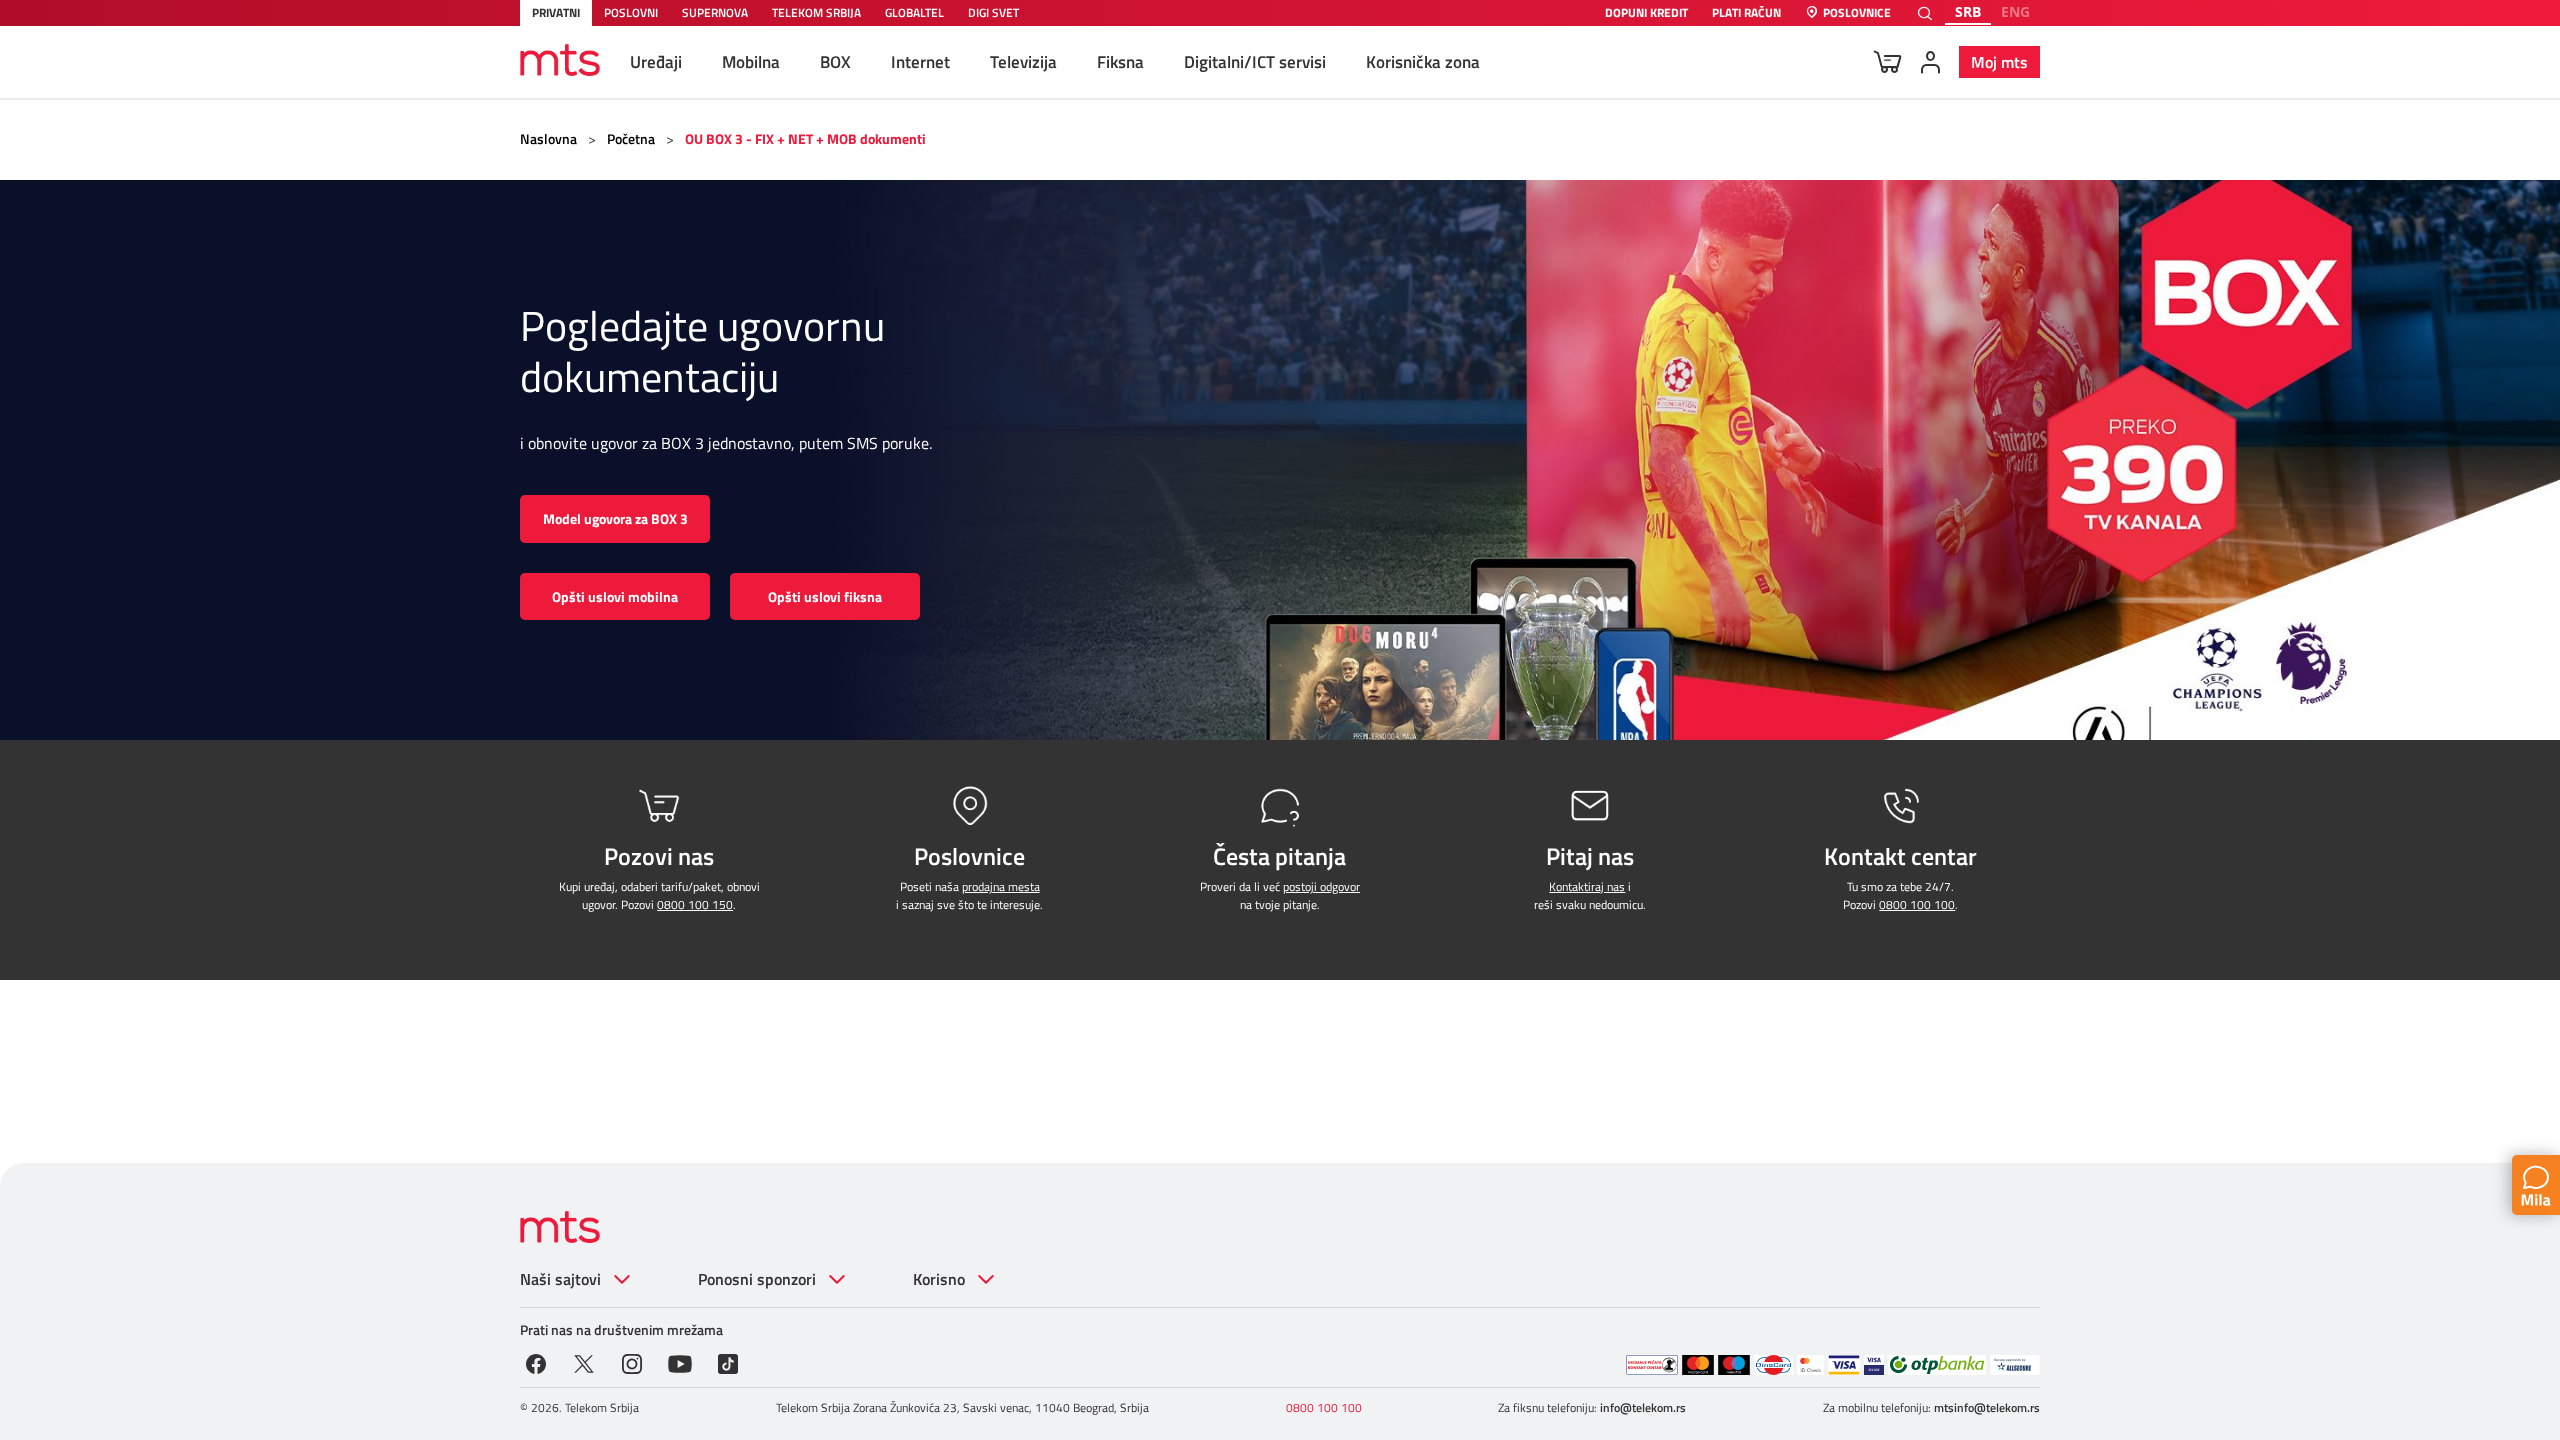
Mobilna (751, 62)
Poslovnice (1857, 13)
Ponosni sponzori (757, 1279)
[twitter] (584, 1362)
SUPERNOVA (715, 12)
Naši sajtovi (560, 1279)
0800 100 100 (1917, 904)
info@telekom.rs (1643, 1407)
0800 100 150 (695, 904)
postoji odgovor (1321, 886)
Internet (920, 62)
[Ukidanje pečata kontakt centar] (1652, 1365)
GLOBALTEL (914, 12)
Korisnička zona (1423, 62)
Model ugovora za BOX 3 (615, 518)
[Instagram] (632, 1362)
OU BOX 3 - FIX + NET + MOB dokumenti (805, 138)
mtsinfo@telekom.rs (1987, 1407)
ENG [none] (2015, 11)
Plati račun (1746, 13)
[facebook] (536, 1362)
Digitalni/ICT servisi (1255, 62)
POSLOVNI (631, 12)
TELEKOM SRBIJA (816, 12)
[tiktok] (728, 1362)
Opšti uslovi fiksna (825, 596)
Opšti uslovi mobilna (615, 596)
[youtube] (680, 1362)
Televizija (1023, 62)
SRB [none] (1968, 11)
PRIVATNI (556, 12)
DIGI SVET (993, 12)
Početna (631, 138)
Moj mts (1999, 62)
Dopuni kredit (1646, 13)
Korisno (939, 1279)
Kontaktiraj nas (1587, 886)
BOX (835, 62)
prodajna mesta (1001, 886)
